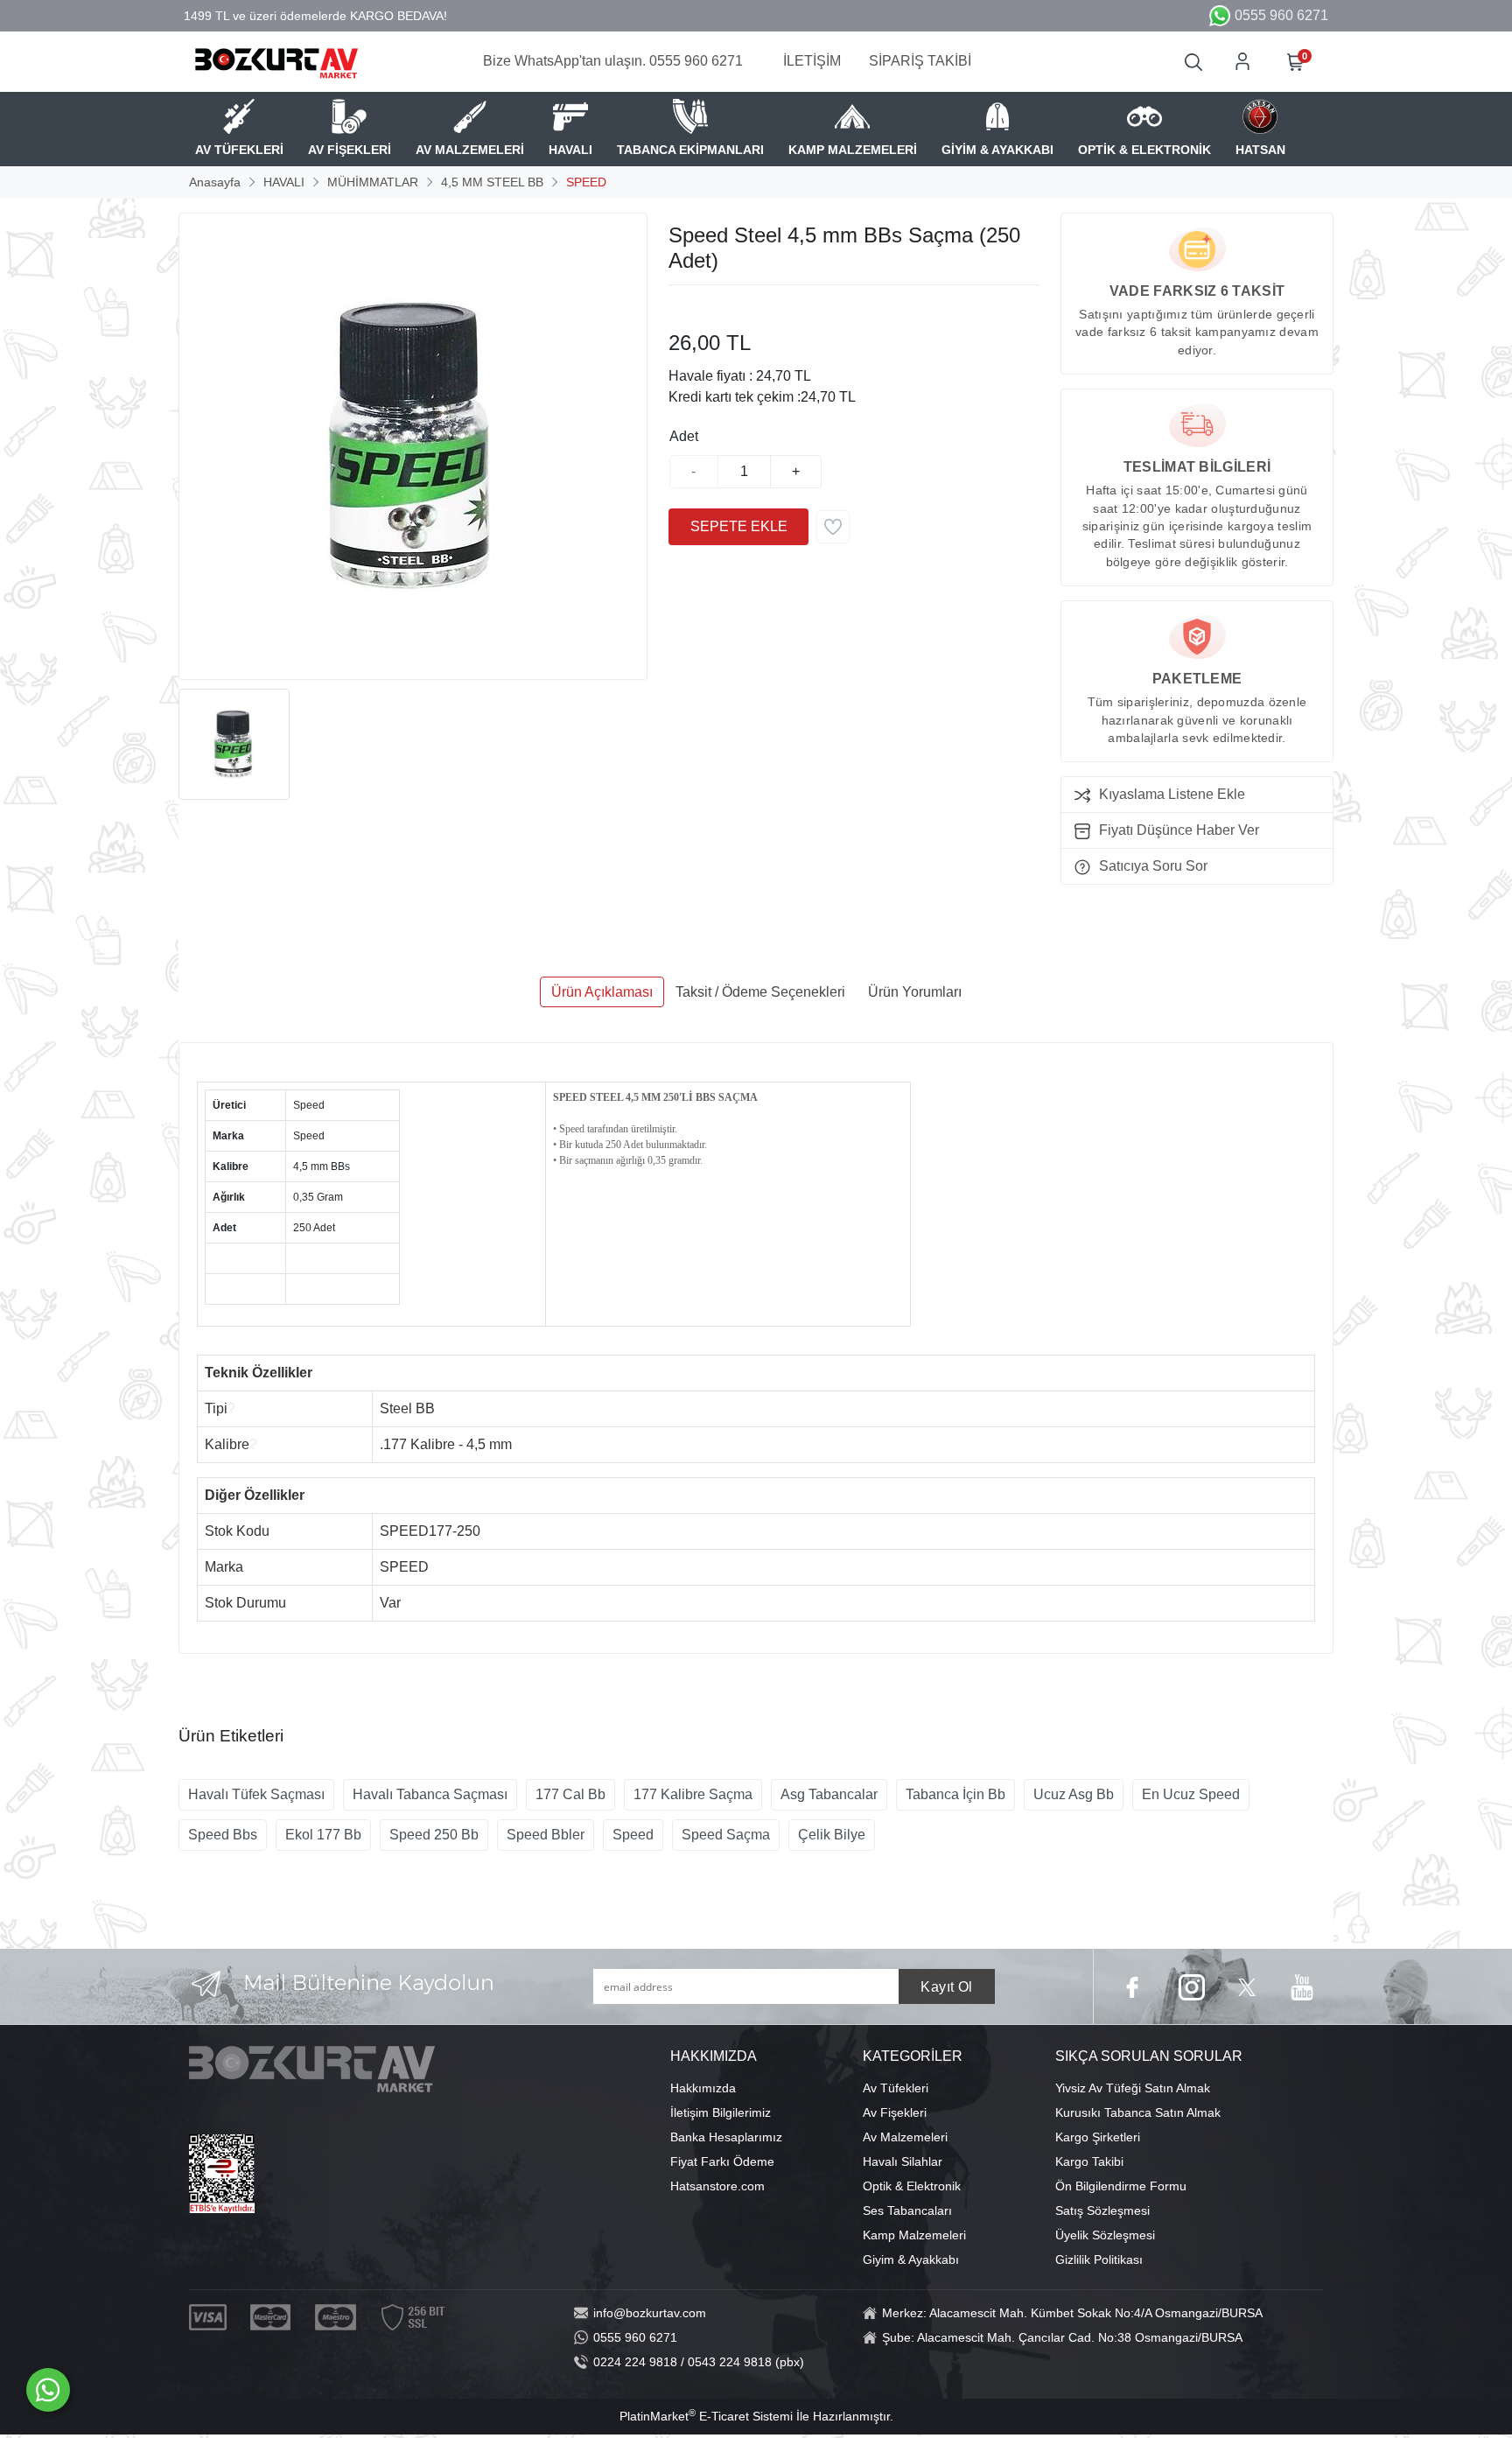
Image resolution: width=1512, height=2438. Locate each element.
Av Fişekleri (895, 2112)
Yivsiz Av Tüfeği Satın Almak (1133, 2088)
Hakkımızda (703, 2088)
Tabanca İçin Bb (955, 1794)
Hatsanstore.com (717, 2186)
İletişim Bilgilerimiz (721, 2112)
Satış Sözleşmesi (1102, 2210)
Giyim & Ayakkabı (911, 2259)
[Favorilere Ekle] (833, 527)
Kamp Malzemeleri (914, 2235)
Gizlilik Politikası (1099, 2259)
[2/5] (690, 306)
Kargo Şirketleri (1098, 2137)
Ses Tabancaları (907, 2210)
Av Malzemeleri (905, 2137)
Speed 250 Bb (434, 1835)
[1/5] (679, 306)
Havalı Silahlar (903, 2161)
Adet (684, 436)
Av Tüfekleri (896, 2088)
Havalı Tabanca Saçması (430, 1794)
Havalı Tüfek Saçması (256, 1794)
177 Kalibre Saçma (693, 1794)
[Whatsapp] (48, 2390)
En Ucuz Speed (1191, 1794)
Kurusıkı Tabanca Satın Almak (1138, 2112)
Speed (633, 1835)
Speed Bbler (546, 1835)
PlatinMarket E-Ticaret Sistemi (706, 2416)
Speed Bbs (223, 1835)
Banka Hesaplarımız (726, 2137)
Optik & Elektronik (912, 2186)
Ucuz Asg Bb (1074, 1794)
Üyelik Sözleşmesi (1105, 2235)
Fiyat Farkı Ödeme (722, 2161)
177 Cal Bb (570, 1794)
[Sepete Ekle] (738, 527)
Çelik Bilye (832, 1835)
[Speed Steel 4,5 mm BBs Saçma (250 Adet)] (413, 446)
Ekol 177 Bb (323, 1835)
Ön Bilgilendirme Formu (1121, 2186)
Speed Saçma (726, 1835)
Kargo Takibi (1089, 2161)
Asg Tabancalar (829, 1794)
